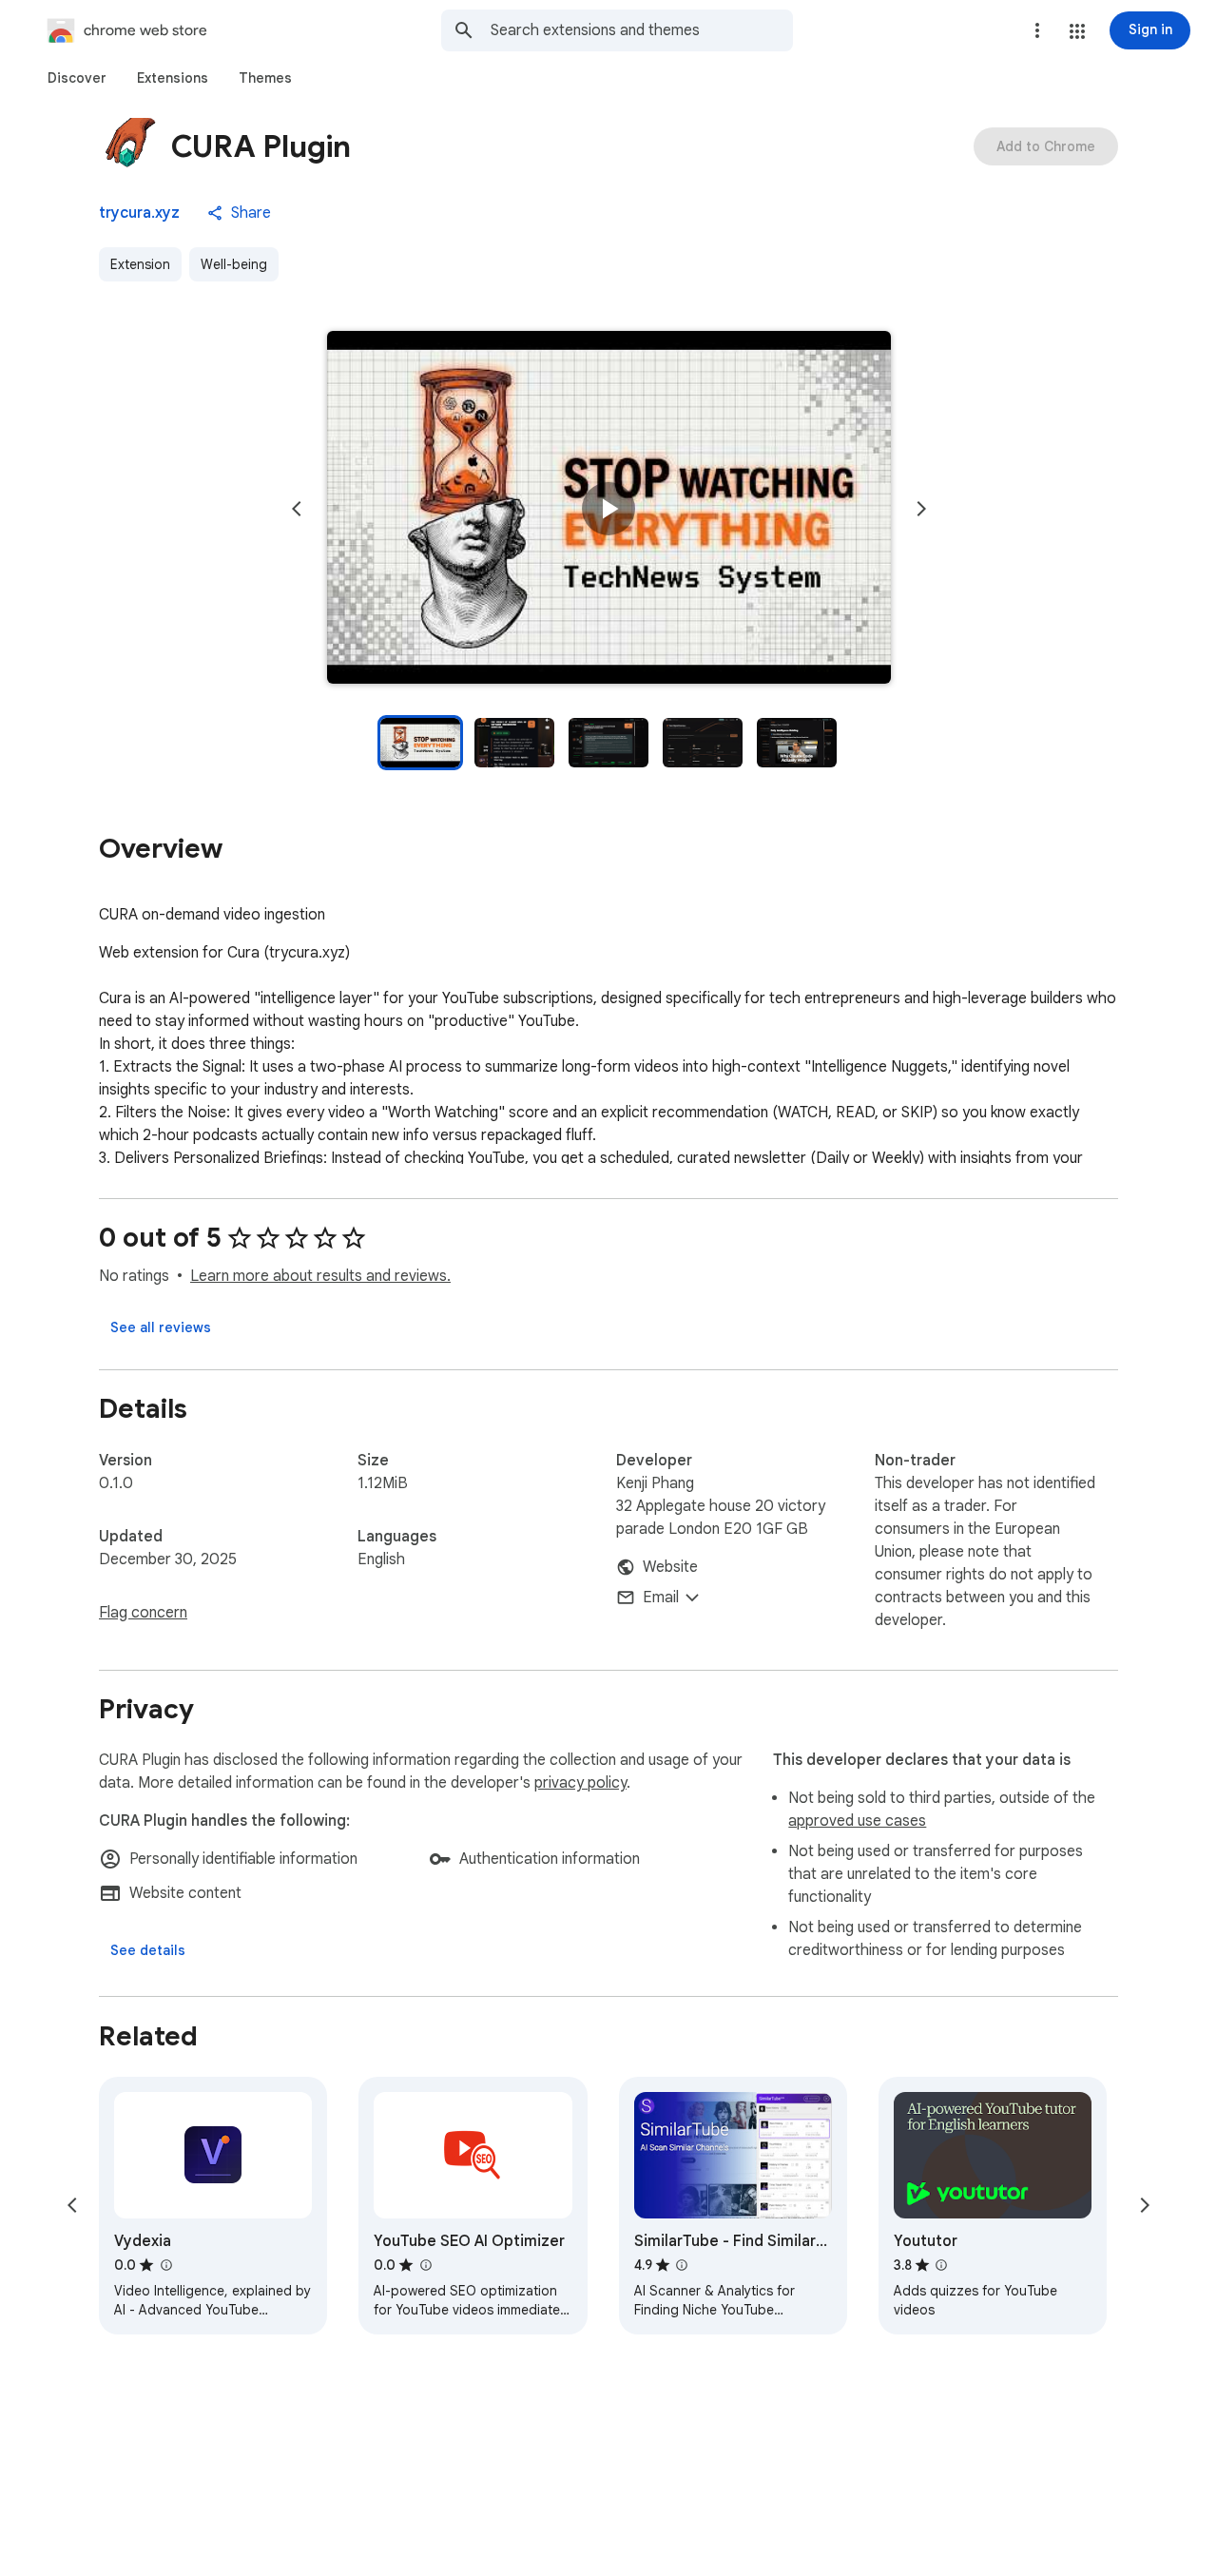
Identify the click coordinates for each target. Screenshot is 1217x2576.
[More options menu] (1037, 30)
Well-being (234, 264)
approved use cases (857, 1821)
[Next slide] (921, 509)
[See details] (148, 1950)
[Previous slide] (297, 509)
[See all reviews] (161, 1327)
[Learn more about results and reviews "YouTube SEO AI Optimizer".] (425, 2265)
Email (661, 1598)
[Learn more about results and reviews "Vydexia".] (165, 2265)
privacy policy (580, 1783)
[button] (1077, 31)
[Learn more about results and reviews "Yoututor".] (941, 2265)
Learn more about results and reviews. (320, 1276)
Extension (140, 264)
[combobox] (642, 30)
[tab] (77, 78)
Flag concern (143, 1613)
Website (670, 1567)
